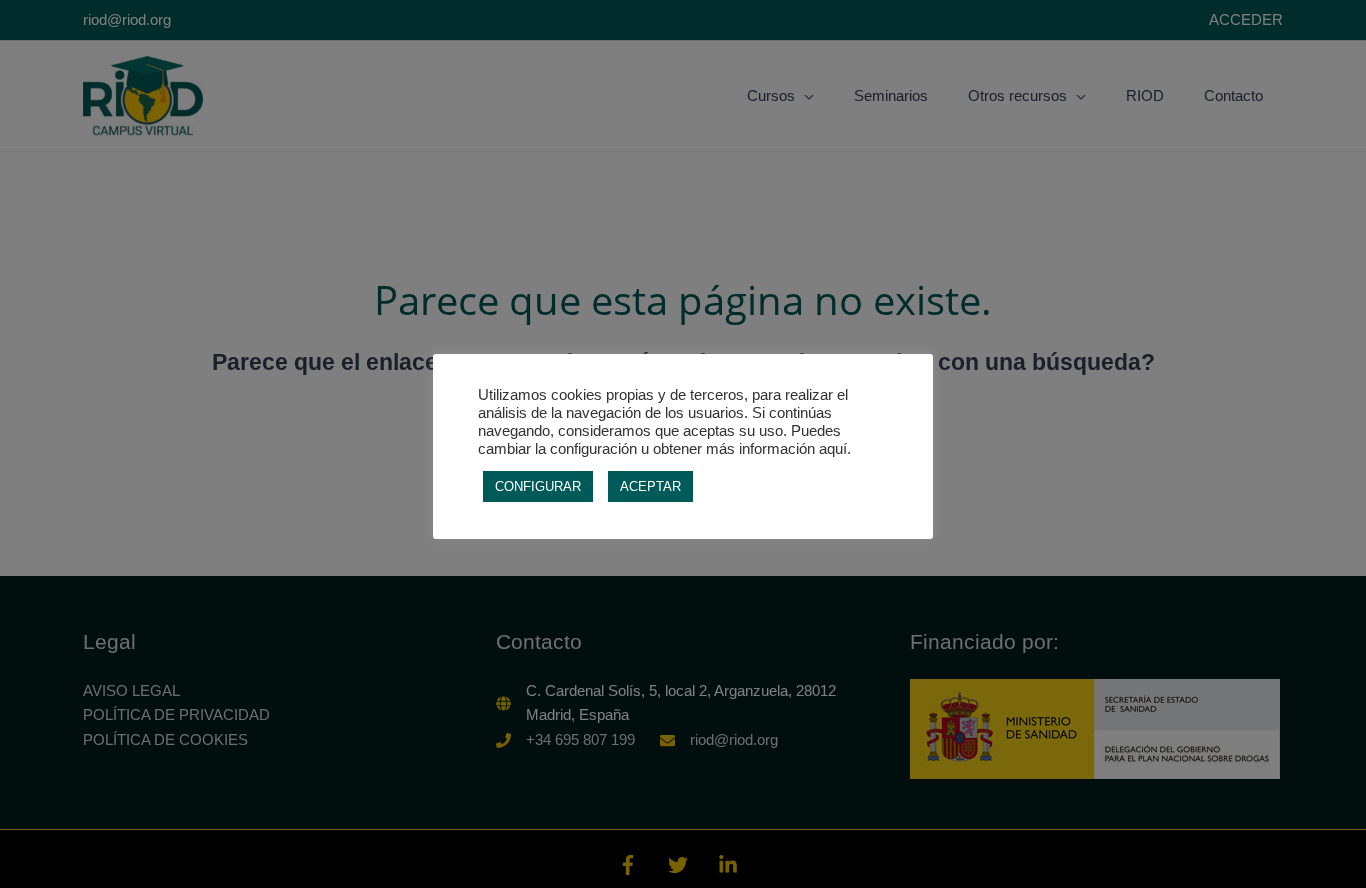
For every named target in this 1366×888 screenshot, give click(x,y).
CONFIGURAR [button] (538, 486)
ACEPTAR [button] (650, 486)
